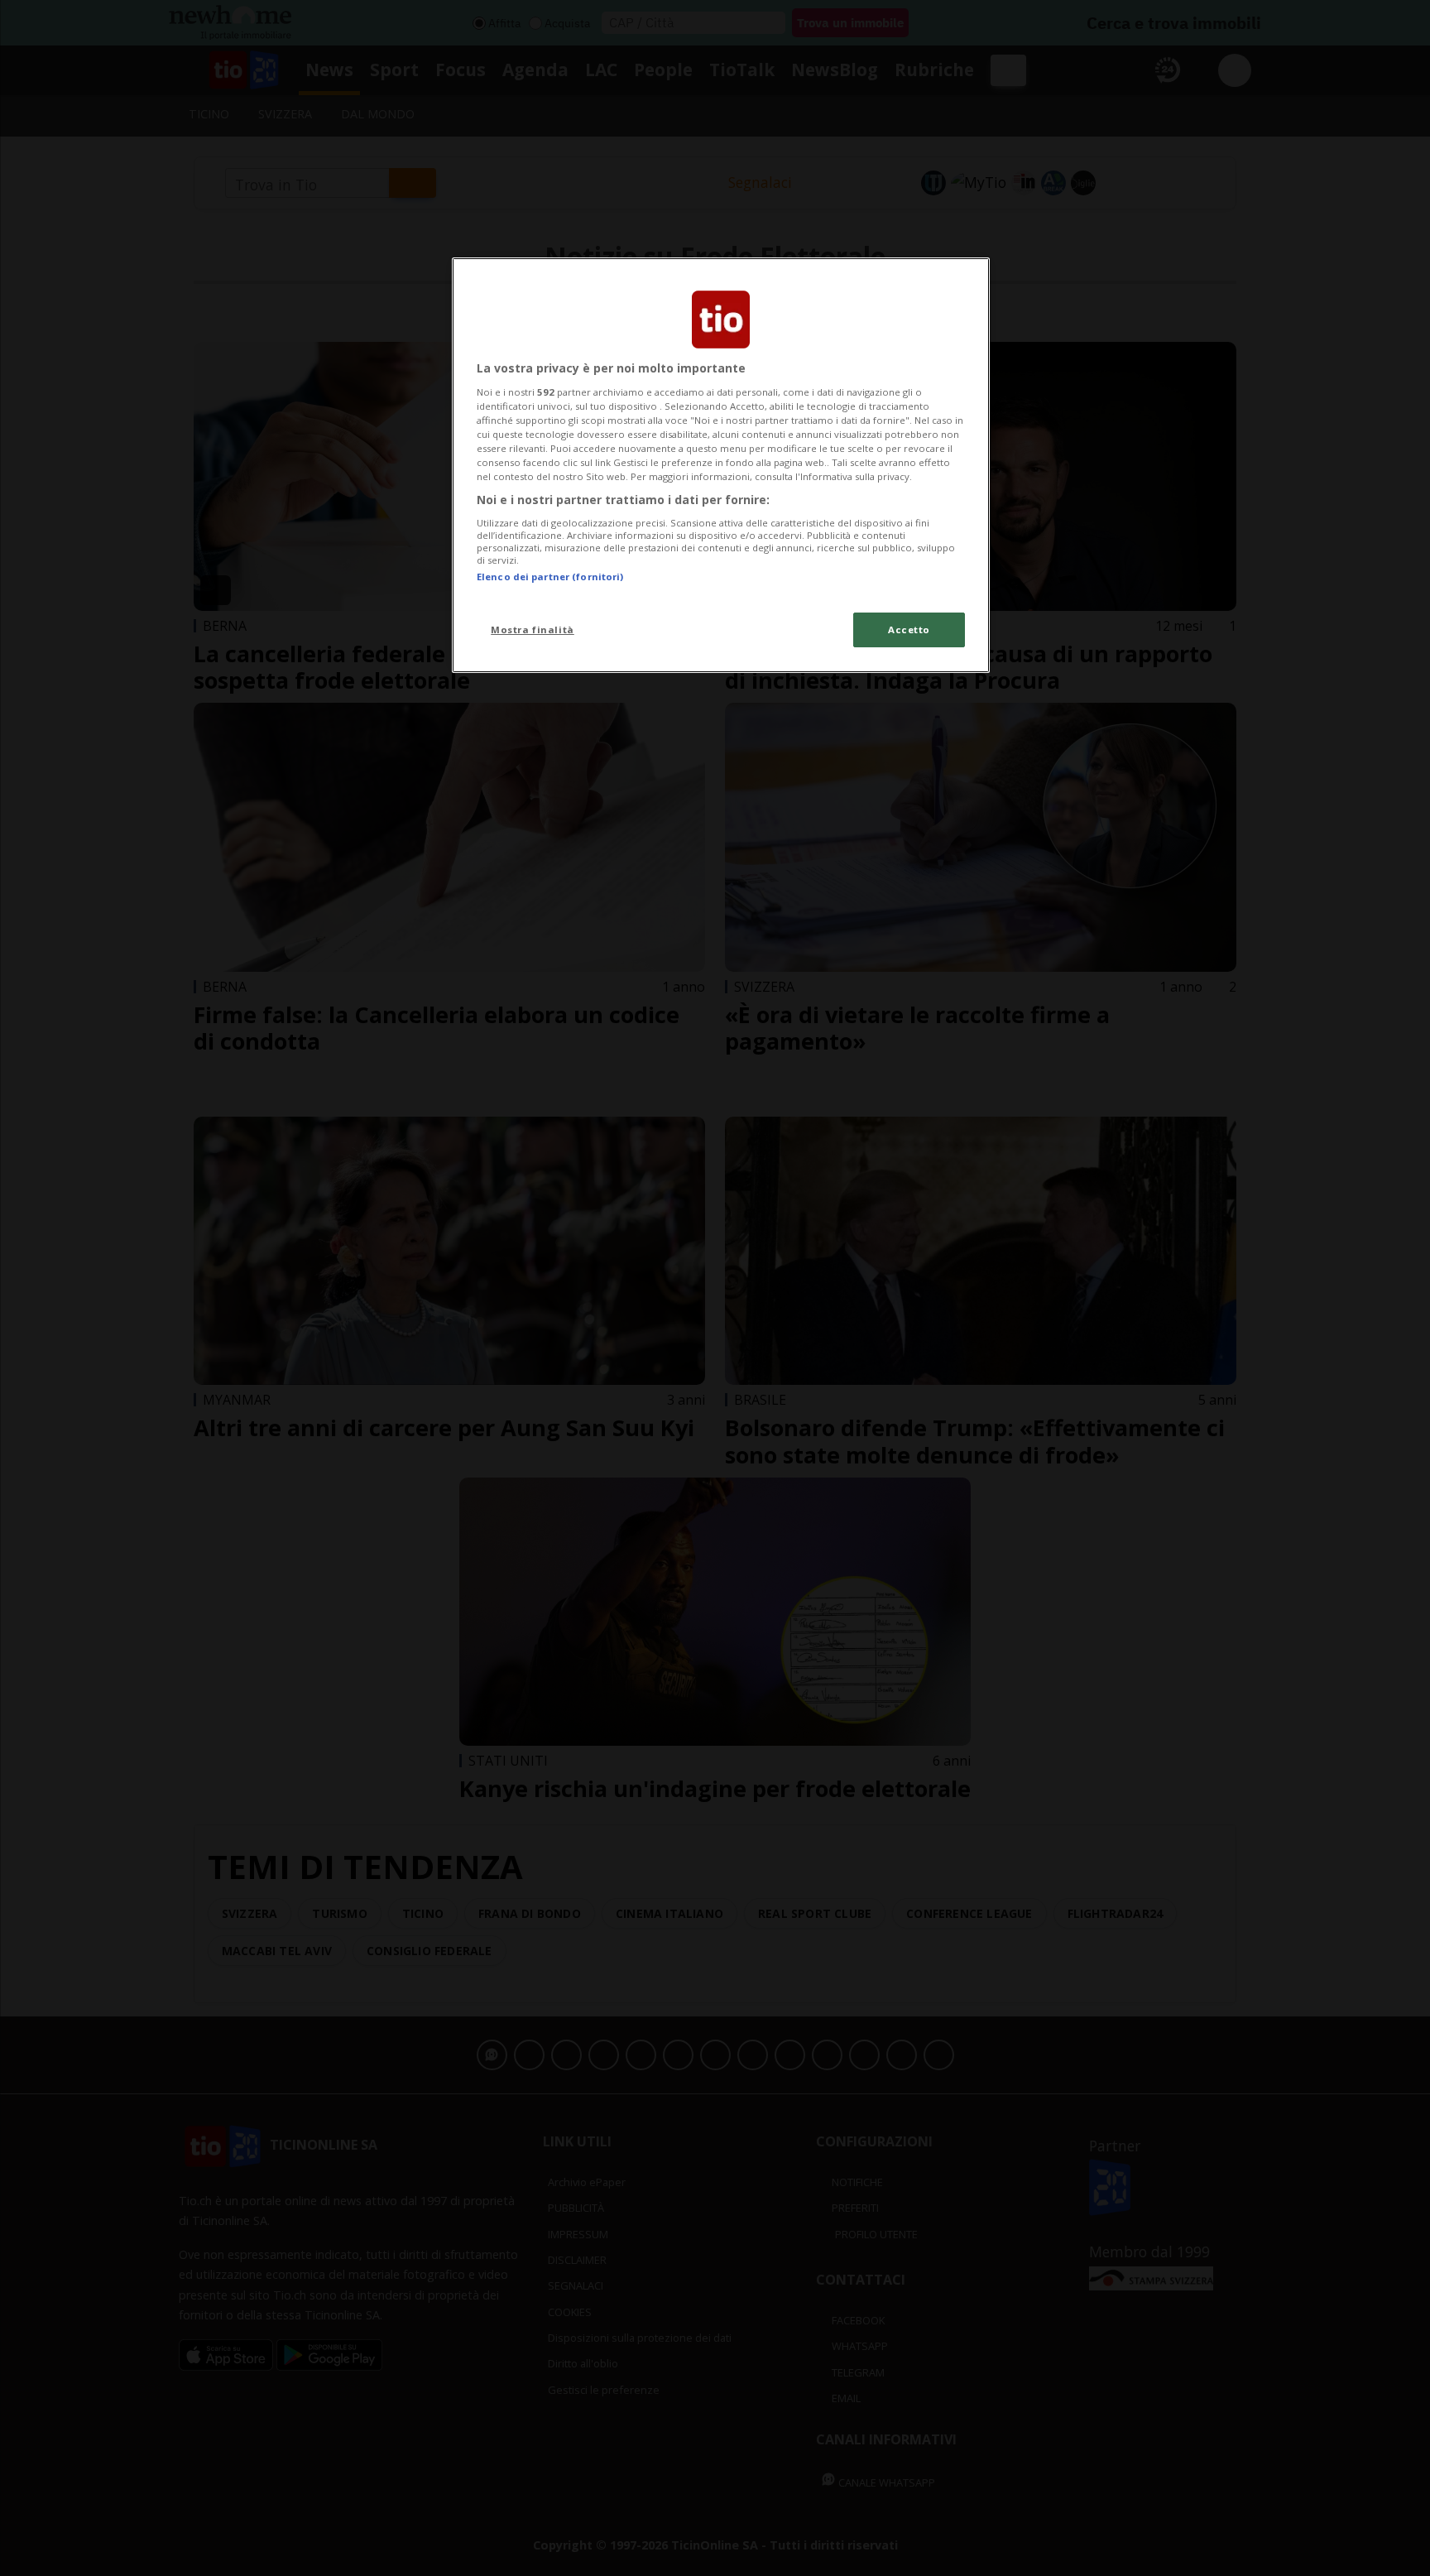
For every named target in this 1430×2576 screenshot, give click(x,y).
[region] (721, 465)
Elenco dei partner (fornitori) (550, 577)
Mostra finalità (533, 630)
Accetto (909, 630)
